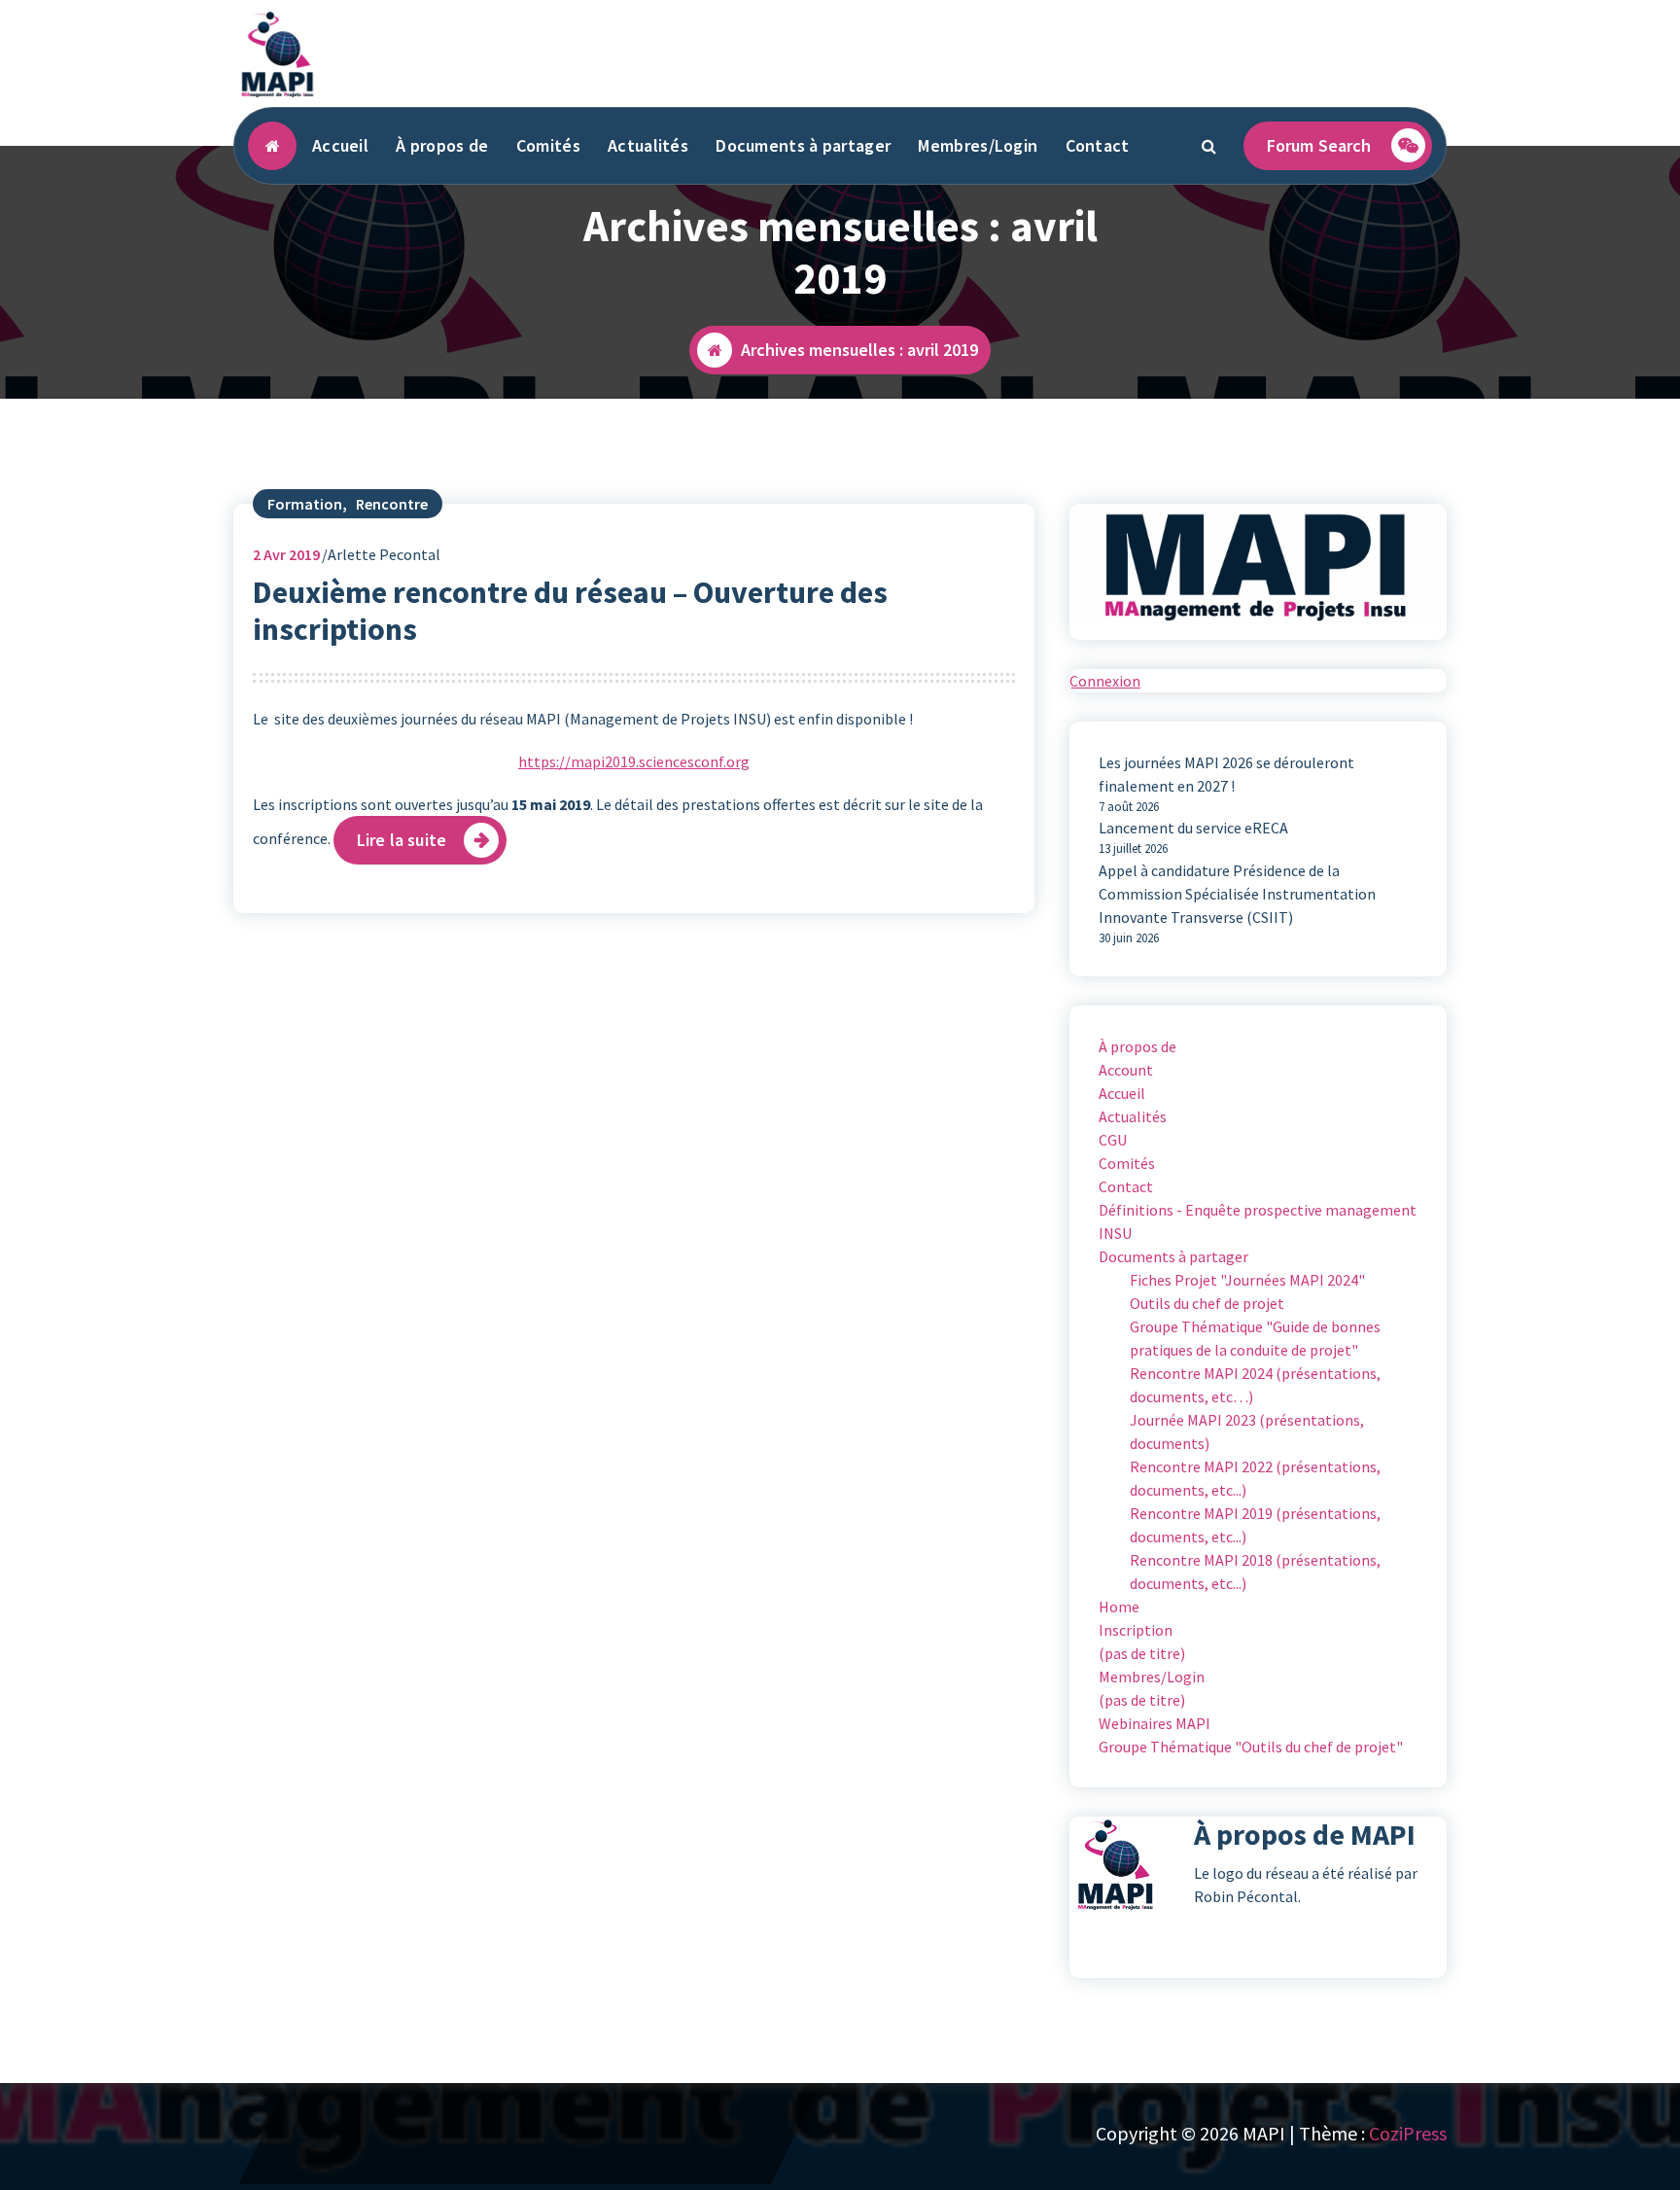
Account (1126, 1070)
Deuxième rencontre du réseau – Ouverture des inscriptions (570, 611)
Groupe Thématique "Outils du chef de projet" (1251, 1747)
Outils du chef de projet (1207, 1303)
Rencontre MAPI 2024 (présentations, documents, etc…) (1255, 1385)
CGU (1113, 1140)
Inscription (1136, 1630)
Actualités (648, 145)
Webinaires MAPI (1155, 1723)
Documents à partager (803, 145)
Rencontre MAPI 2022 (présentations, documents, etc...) (1255, 1478)
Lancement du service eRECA (1193, 828)
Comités (548, 145)
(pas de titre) (1142, 1653)
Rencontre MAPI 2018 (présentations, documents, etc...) (1255, 1572)
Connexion (1105, 681)
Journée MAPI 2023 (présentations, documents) (1247, 1431)
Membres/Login (978, 145)
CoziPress (1408, 2133)
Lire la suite (402, 840)
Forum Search (1319, 145)
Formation (305, 504)
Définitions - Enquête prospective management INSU (1258, 1221)
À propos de (442, 145)
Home (1119, 1607)
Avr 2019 (286, 554)
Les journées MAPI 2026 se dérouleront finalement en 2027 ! (1226, 774)
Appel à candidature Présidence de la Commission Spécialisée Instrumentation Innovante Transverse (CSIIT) (1237, 894)
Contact (1098, 145)
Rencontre (392, 504)
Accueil (340, 145)
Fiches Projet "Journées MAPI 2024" (1247, 1280)
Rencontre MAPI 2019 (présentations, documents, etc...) (1255, 1525)
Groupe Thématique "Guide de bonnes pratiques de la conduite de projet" (1255, 1338)
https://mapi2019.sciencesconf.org (634, 761)
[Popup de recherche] (1209, 146)
